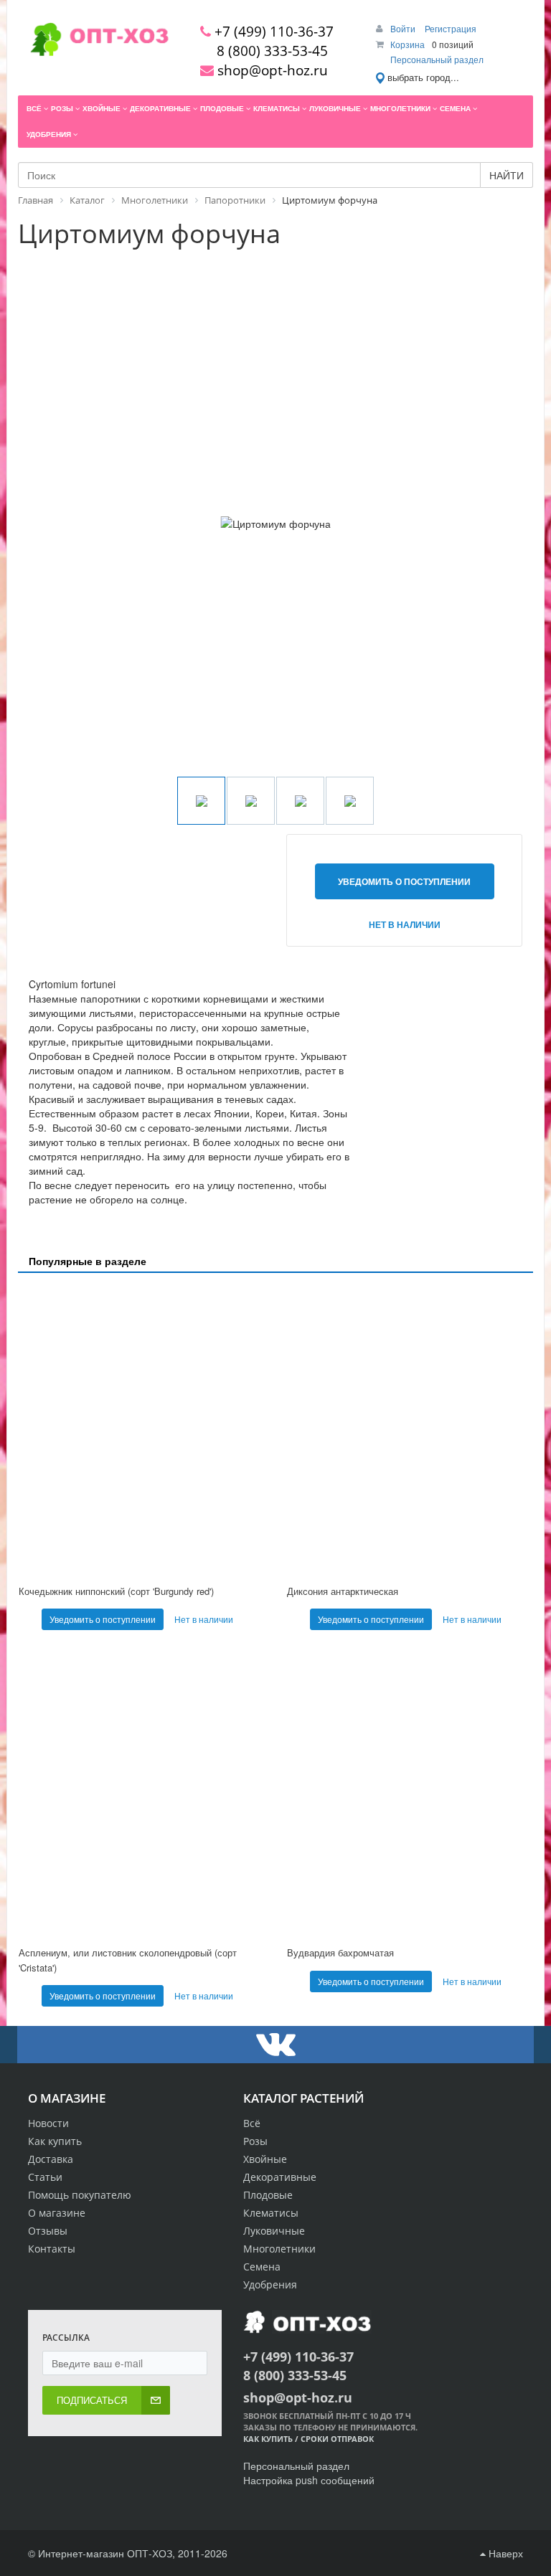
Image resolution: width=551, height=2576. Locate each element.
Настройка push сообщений (309, 2480)
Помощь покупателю (80, 2195)
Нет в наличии (405, 924)
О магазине (57, 2213)
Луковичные (274, 2231)
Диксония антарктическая (343, 1591)
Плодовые (268, 2195)
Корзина (408, 44)
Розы (255, 2141)
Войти (404, 28)
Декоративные (280, 2177)
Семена (262, 2267)
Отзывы (48, 2231)
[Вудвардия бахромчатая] (410, 1792)
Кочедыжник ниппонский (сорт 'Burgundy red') (116, 1591)
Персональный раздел (437, 59)
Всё (252, 2123)
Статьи (45, 2177)
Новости (48, 2123)
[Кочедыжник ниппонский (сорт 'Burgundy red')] (141, 1430)
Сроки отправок (337, 2439)
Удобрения (270, 2284)
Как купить (55, 2141)
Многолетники (279, 2249)
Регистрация (451, 28)
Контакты (52, 2249)
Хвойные (265, 2159)
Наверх (504, 2553)
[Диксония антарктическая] (410, 1430)
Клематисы (271, 2213)
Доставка (51, 2159)
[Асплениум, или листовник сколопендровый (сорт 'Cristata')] (141, 1792)
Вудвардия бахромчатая (340, 1952)
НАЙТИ (507, 175)
